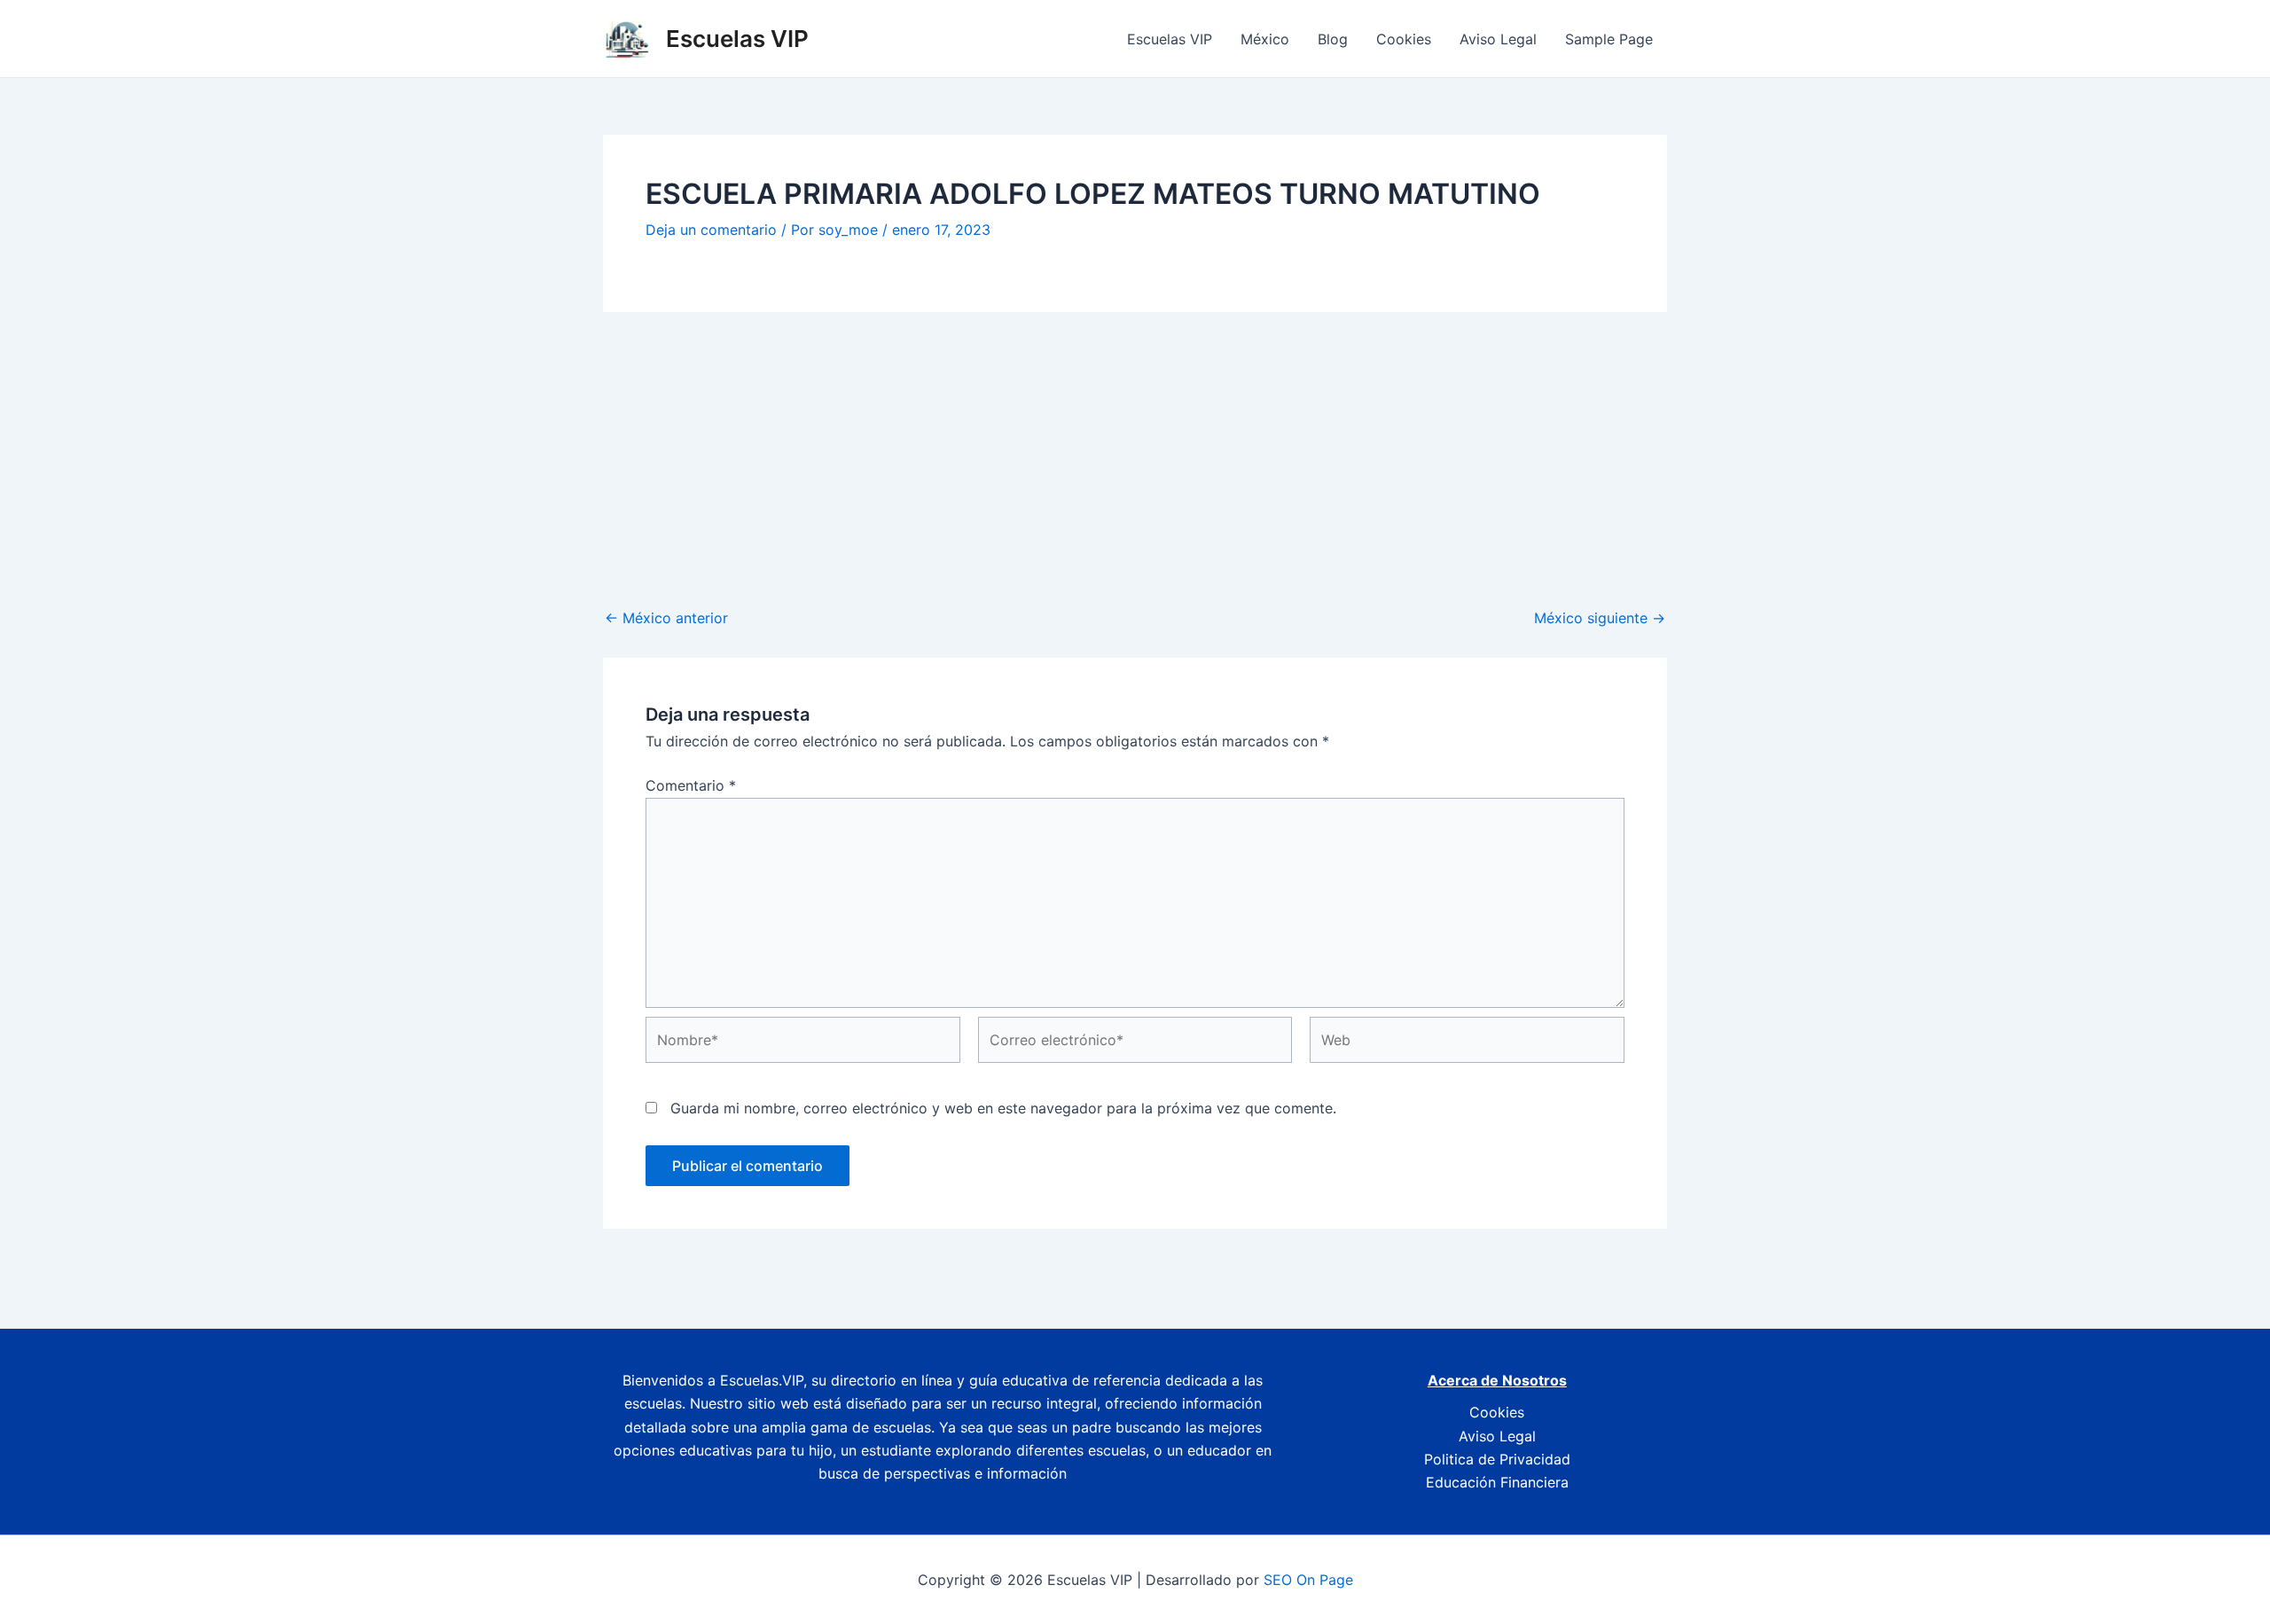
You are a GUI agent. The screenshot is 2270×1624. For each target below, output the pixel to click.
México (1265, 39)
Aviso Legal (1498, 39)
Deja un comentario (711, 230)
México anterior (666, 618)
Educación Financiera (1497, 1482)
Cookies (1404, 39)
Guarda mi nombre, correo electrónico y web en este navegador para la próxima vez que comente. (1003, 1108)
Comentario (691, 785)
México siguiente (1600, 618)
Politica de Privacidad (1497, 1459)
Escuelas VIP (737, 39)
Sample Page (1609, 39)
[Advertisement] (1135, 445)
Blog (1333, 39)
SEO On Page (1308, 1580)
